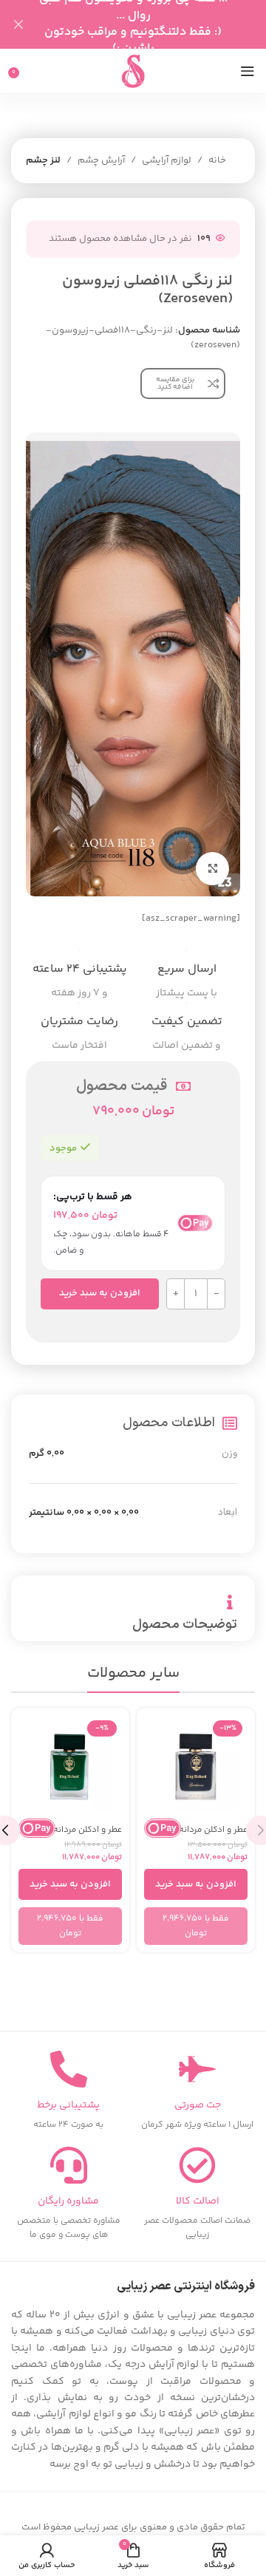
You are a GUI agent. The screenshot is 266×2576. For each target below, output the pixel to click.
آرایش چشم (101, 160)
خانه (217, 160)
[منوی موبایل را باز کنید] (248, 71)
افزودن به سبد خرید (100, 1293)
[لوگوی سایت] (133, 71)
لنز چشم (43, 160)
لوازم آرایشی (167, 160)
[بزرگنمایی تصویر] (212, 869)
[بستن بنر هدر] (18, 24)
